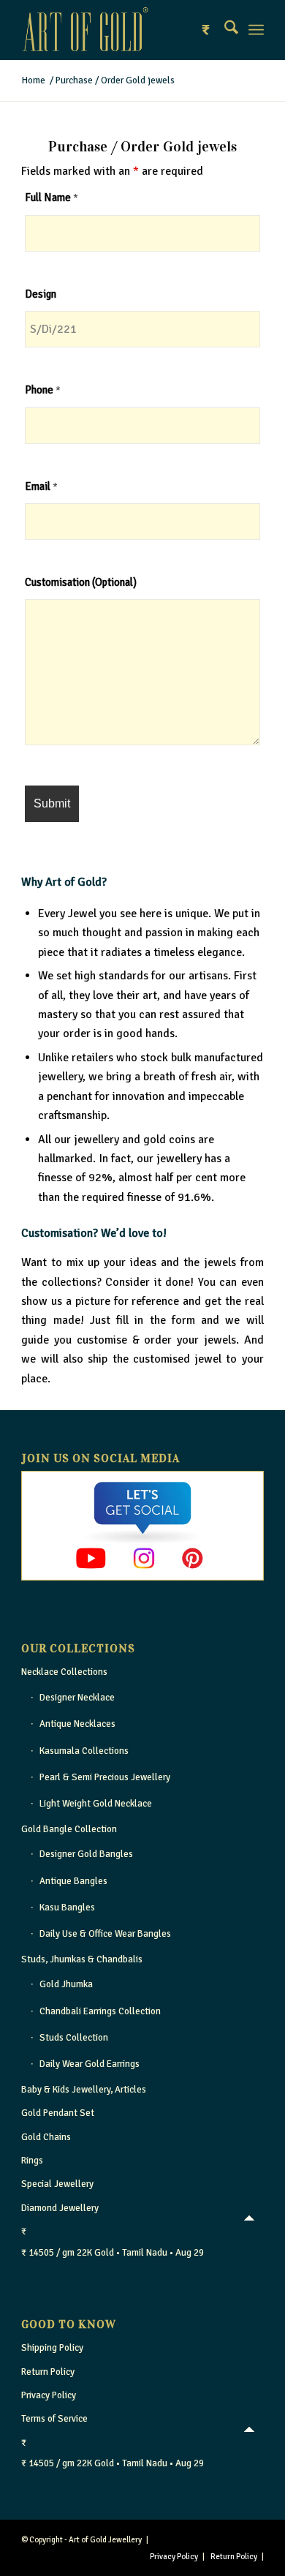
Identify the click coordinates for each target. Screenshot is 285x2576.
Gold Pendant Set (58, 2113)
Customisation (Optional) (81, 582)
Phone (43, 390)
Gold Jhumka (66, 1984)
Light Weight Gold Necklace (96, 1804)
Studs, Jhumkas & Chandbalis (82, 1959)
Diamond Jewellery (60, 2208)
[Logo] (118, 30)
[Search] (224, 30)
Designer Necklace (77, 1698)
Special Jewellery (57, 2184)
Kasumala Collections (84, 1751)
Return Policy (48, 2372)
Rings (32, 2161)
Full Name (52, 197)
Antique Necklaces (77, 1724)
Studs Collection (74, 2038)
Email (41, 486)
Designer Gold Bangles (86, 1854)
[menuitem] (224, 30)
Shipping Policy (52, 2348)
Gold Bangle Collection (69, 1829)
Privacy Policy (49, 2395)
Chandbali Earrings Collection (100, 2011)
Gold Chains (46, 2137)
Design (41, 294)
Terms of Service (54, 2419)
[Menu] (256, 30)
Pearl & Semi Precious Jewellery (105, 1777)
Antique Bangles (73, 1881)
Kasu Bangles (67, 1907)
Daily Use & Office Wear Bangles (105, 1934)
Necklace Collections (64, 1672)
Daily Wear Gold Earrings (90, 2064)
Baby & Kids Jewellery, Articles (84, 2090)
